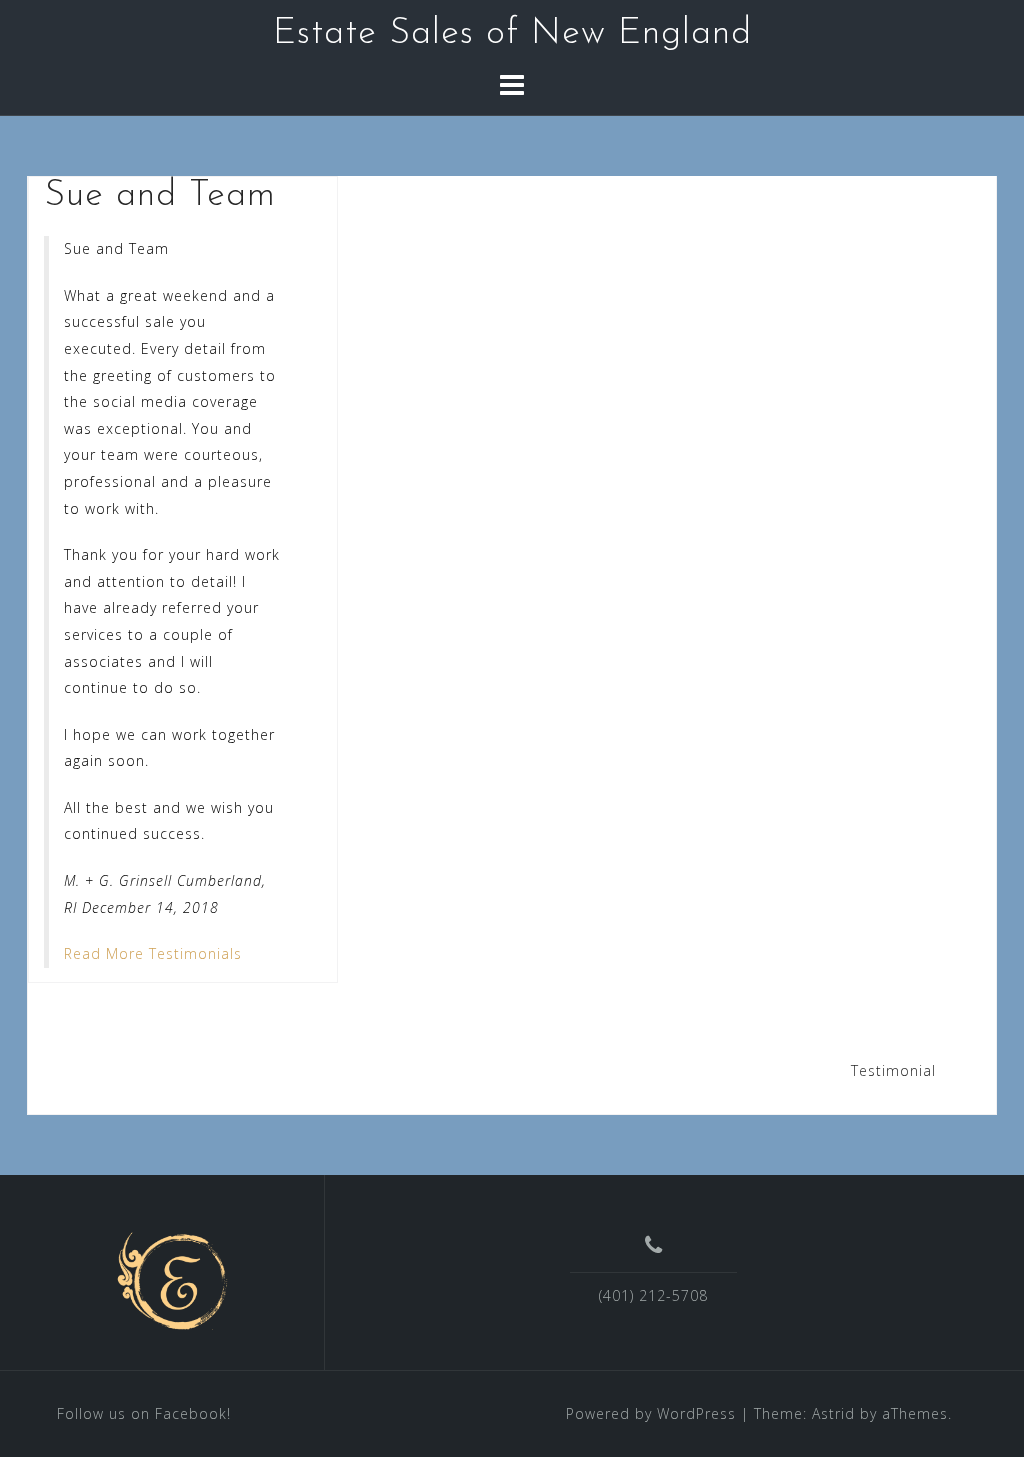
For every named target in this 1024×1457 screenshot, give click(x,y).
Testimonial (893, 1070)
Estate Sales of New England (512, 34)
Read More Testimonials (153, 953)
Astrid (833, 1413)
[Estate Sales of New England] (175, 1280)
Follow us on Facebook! (144, 1413)
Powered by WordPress (651, 1413)
